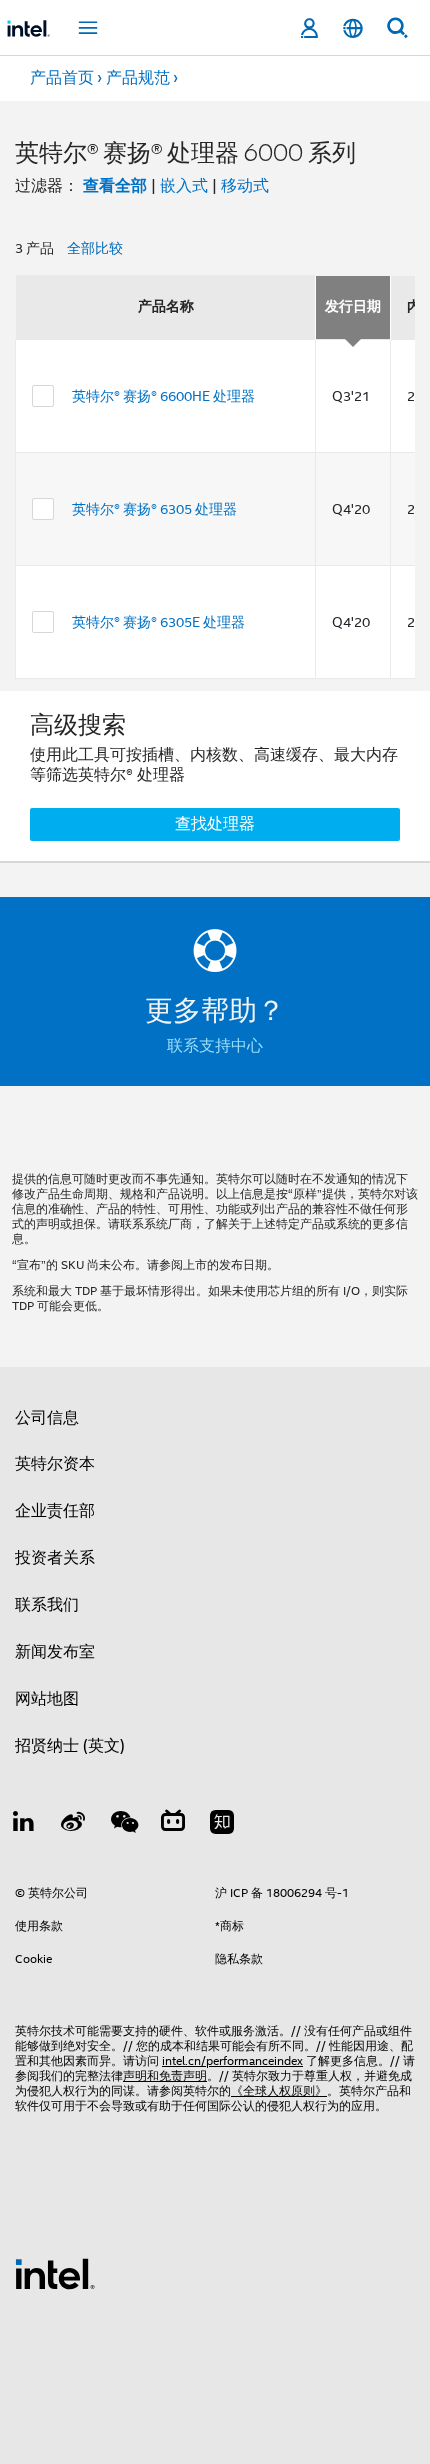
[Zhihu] (222, 1825)
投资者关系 (55, 1558)
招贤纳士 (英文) (70, 1746)
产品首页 (62, 78)
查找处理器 (215, 824)
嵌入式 (184, 186)
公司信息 (47, 1418)
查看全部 (115, 185)
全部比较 (95, 248)
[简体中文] (353, 28)
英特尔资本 (55, 1464)
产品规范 (138, 78)
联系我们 (47, 1605)
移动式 (245, 186)
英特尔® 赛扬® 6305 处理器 (154, 509)
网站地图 (47, 1699)
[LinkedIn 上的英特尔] (24, 1825)
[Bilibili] (173, 1825)
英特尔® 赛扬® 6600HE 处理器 (163, 396)
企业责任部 (55, 1511)
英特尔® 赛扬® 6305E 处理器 (158, 622)
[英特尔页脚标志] (55, 2273)
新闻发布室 (55, 1652)
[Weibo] (74, 1825)
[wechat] (123, 1825)
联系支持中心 (215, 1046)
